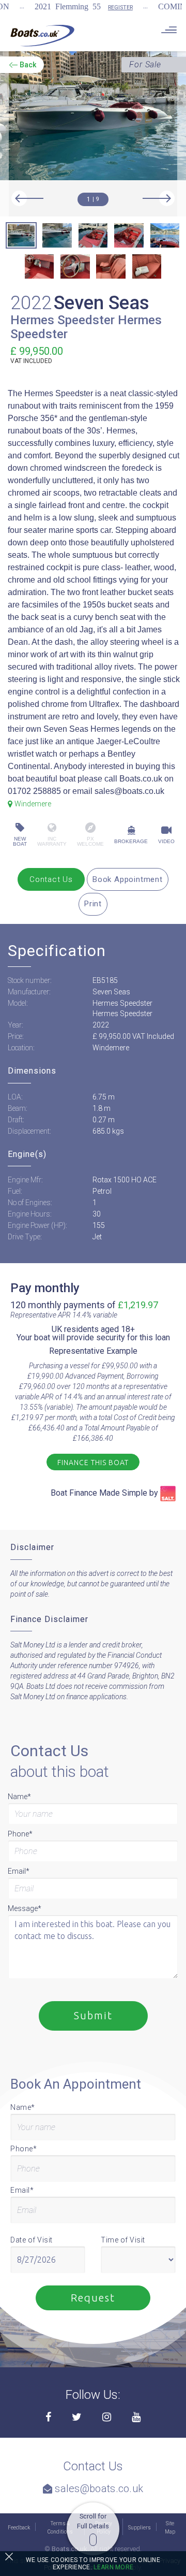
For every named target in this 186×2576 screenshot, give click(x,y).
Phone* (20, 1834)
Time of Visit (123, 2240)
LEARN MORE (113, 2567)
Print (93, 904)
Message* (25, 1908)
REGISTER (120, 8)
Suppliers (139, 2528)
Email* (19, 1871)
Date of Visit (32, 2240)
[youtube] (136, 2418)
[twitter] (77, 2418)
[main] (42, 35)
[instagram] (107, 2418)
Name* (19, 1797)
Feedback (19, 2528)
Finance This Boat (93, 1463)
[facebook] (48, 2418)
